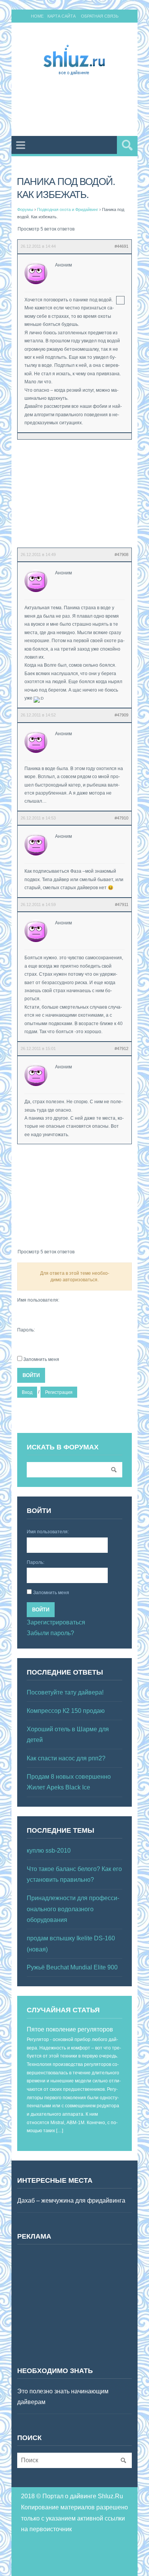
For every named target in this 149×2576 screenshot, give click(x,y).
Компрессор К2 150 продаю (66, 1711)
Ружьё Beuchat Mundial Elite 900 (72, 1967)
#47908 (121, 554)
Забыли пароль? (50, 1633)
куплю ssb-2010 (49, 1851)
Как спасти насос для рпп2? (66, 1758)
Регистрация (59, 1392)
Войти (31, 1375)
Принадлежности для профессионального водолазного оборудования (73, 1909)
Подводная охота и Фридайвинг (68, 209)
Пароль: (26, 1330)
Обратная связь (100, 16)
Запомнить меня (41, 1359)
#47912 (121, 1048)
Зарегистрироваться (56, 1622)
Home (37, 16)
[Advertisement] (83, 107)
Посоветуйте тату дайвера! (65, 1692)
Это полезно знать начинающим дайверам (63, 2397)
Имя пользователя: (38, 1300)
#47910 (121, 818)
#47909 (121, 715)
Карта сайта (62, 16)
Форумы (25, 209)
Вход (27, 1392)
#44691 (121, 246)
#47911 (122, 904)
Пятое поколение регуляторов (70, 2029)
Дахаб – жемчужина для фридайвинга (71, 2201)
